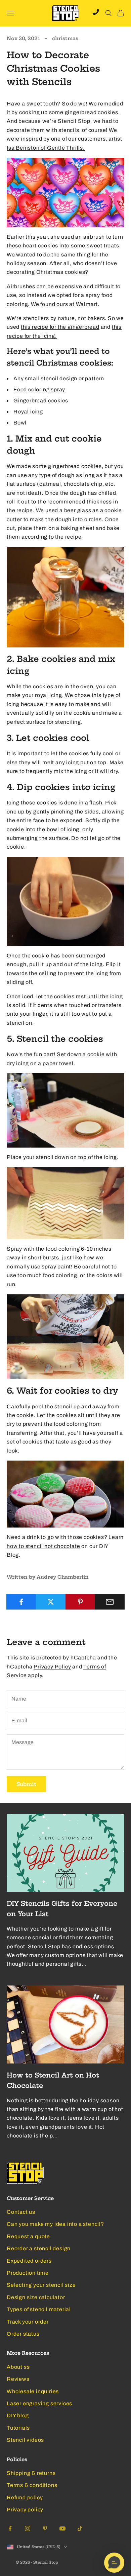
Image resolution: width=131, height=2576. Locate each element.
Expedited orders (29, 2261)
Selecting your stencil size (41, 2285)
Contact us (21, 2212)
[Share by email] (110, 1602)
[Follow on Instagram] (28, 2528)
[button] (114, 2563)
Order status (23, 2334)
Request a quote (28, 2236)
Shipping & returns (31, 2473)
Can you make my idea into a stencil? (55, 2224)
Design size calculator (36, 2297)
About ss (18, 2367)
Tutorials (18, 2428)
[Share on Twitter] (51, 1602)
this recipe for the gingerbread (60, 327)
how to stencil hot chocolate (43, 1546)
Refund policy (25, 2497)
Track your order (28, 2322)
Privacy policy (25, 2510)
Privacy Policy (52, 1667)
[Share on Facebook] (21, 1602)
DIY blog (18, 2415)
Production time (28, 2273)
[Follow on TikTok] (80, 2528)
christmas (65, 38)
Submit (26, 1784)
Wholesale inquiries (33, 2391)
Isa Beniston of (27, 148)
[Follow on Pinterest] (45, 2528)
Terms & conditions (32, 2485)
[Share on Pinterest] (80, 1602)
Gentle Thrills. (66, 148)
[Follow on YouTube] (62, 2528)
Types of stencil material (39, 2309)
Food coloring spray (39, 389)
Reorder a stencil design (39, 2248)
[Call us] (96, 12)
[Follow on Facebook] (10, 2528)
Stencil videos (25, 2440)
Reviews (18, 2379)
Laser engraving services (39, 2403)
